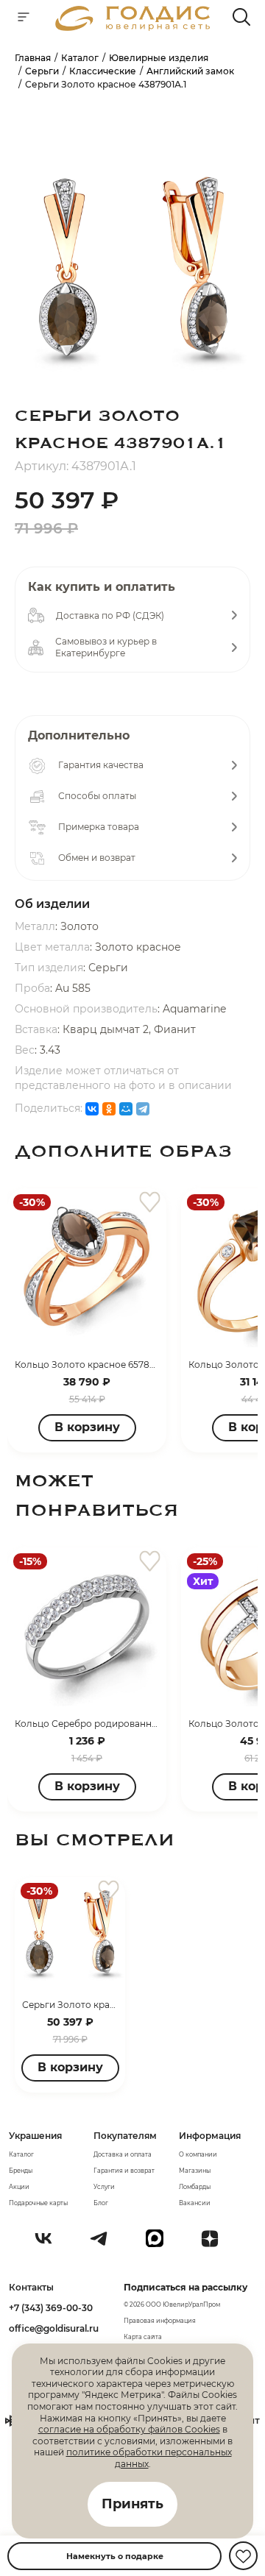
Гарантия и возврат (124, 2171)
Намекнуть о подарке (115, 2556)
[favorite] (150, 1203)
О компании (198, 2154)
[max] (160, 2244)
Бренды (21, 2171)
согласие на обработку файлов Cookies (129, 2429)
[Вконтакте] (49, 2244)
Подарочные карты (38, 2203)
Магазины (195, 2171)
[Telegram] (143, 1109)
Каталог (21, 2154)
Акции (19, 2187)
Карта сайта (143, 2337)
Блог (101, 2203)
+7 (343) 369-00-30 (51, 2308)
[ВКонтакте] (92, 1109)
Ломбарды (195, 2187)
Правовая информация (160, 2321)
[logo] (132, 27)
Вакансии (195, 2203)
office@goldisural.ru (54, 2328)
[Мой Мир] (126, 1109)
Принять (132, 2504)
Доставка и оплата (123, 2154)
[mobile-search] (241, 18)
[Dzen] (216, 2244)
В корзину (87, 1427)
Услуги (104, 2187)
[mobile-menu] (24, 18)
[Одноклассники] (109, 1109)
